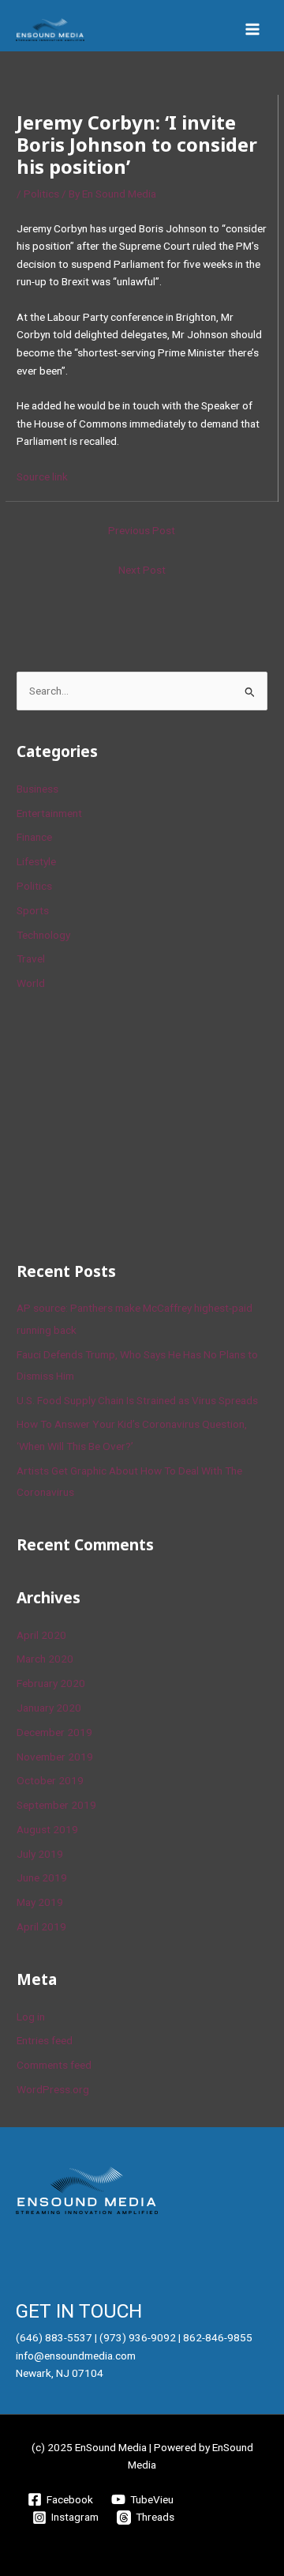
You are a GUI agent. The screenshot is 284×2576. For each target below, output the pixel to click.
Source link (42, 476)
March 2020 (45, 1659)
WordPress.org (53, 2089)
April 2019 (41, 1926)
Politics (41, 194)
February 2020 (51, 1683)
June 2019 (42, 1877)
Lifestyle (36, 861)
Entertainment (49, 813)
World (31, 983)
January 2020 (49, 1708)
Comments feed (54, 2065)
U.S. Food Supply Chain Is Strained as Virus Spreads (137, 1400)
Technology (43, 935)
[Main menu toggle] (253, 30)
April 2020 (41, 1635)
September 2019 (56, 1805)
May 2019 (40, 1902)
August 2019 (47, 1829)
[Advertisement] (135, 1124)
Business (37, 789)
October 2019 (50, 1780)
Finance (34, 837)
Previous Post (142, 530)
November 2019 (55, 1757)
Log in (31, 2017)
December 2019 (54, 1732)
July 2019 (40, 1854)
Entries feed (45, 2040)
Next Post (142, 570)
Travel (31, 958)
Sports (33, 910)
